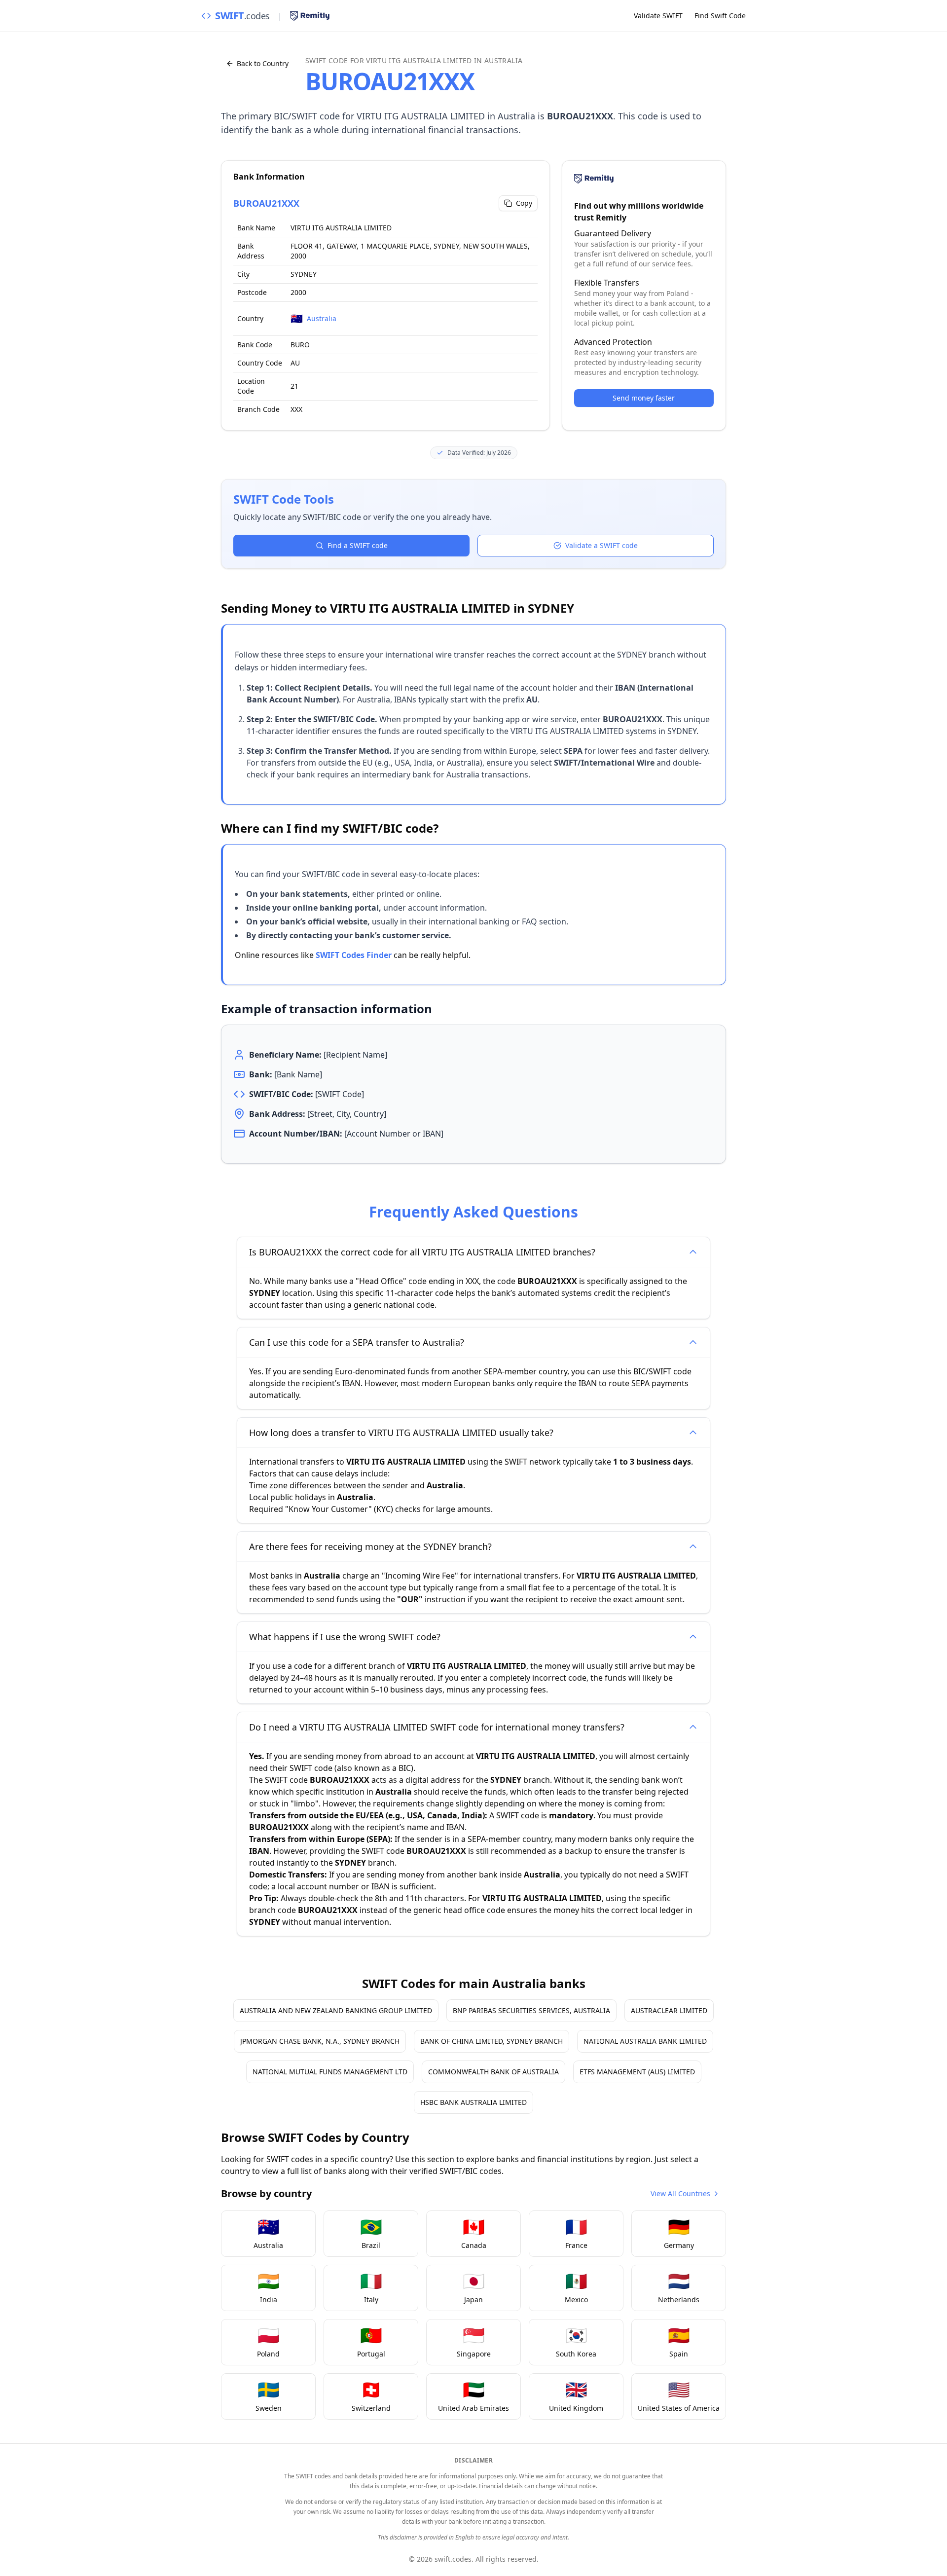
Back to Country (263, 63)
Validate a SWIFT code (601, 545)
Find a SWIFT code (358, 545)
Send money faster (644, 398)
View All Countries (680, 2193)
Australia (322, 318)
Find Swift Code (720, 16)
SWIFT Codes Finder (354, 955)
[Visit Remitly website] (310, 16)
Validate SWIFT (658, 16)
